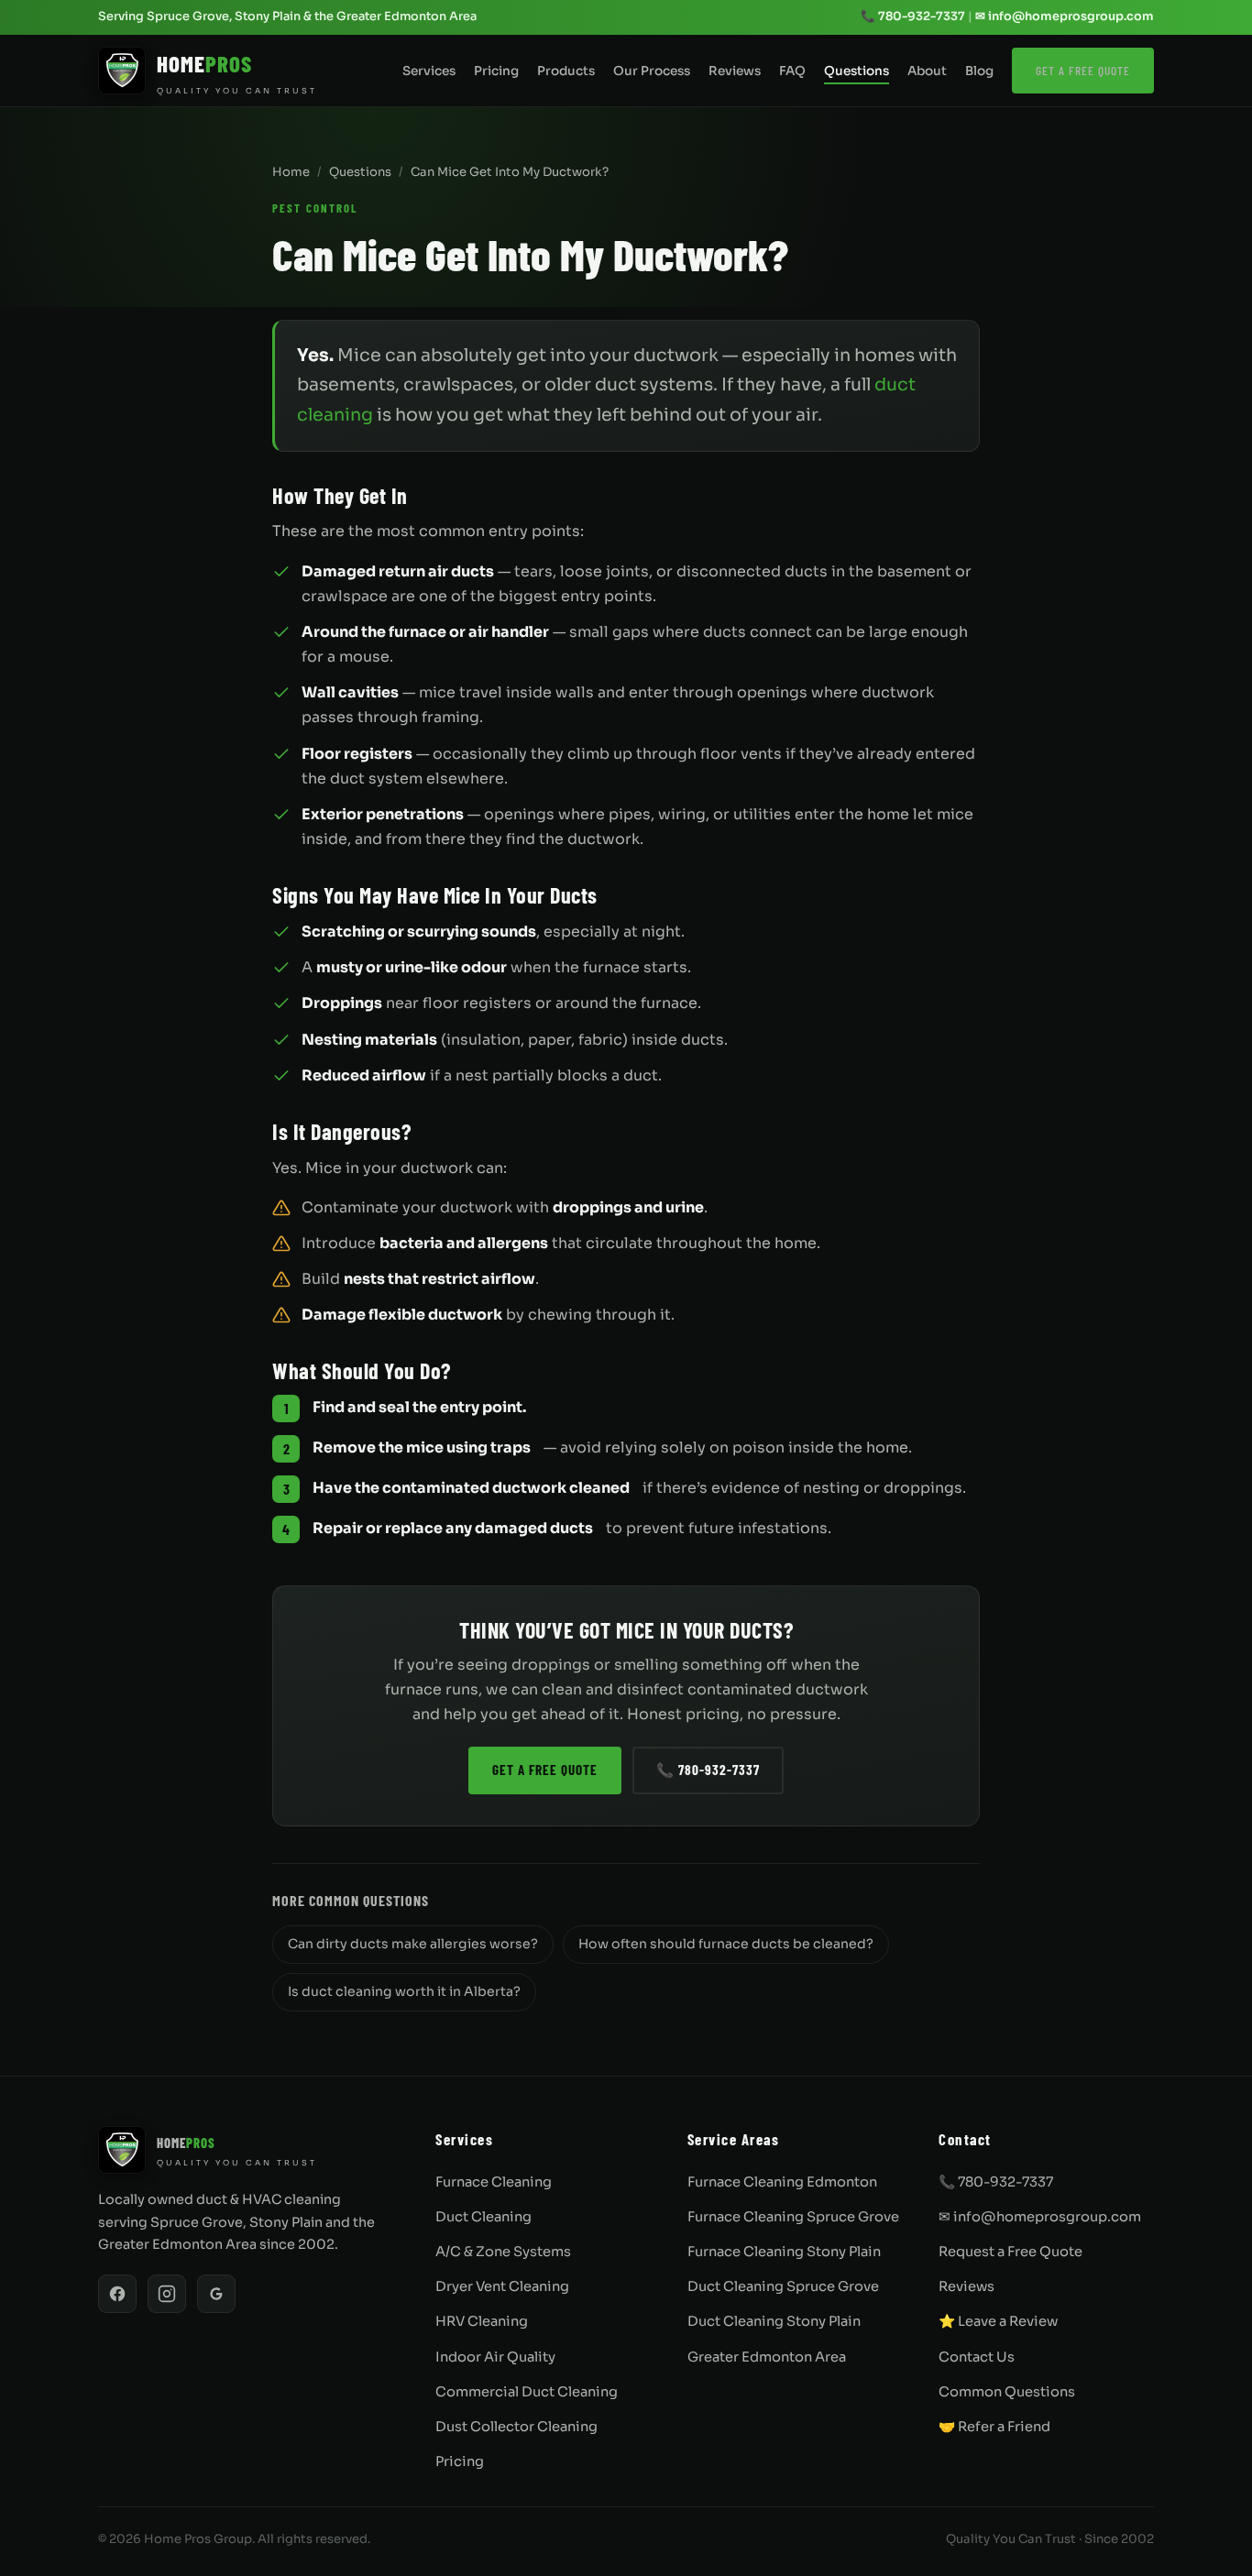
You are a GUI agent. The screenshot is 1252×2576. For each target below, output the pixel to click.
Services (429, 71)
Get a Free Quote (1083, 70)
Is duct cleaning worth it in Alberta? (404, 1991)
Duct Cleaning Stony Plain (774, 2321)
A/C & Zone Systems (503, 2252)
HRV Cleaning (482, 2321)
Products (566, 71)
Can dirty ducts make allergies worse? (413, 1944)
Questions (857, 71)
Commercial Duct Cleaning (527, 2392)
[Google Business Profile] (216, 2294)
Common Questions (1007, 2392)
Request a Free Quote (1010, 2252)
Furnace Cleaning (494, 2182)
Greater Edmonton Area (767, 2357)
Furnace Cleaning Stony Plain (784, 2252)
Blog (979, 71)
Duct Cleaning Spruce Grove (783, 2286)
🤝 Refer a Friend (994, 2427)
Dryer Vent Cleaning (502, 2286)
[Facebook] (117, 2294)
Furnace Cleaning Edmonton (782, 2182)
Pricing (496, 71)
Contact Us (977, 2357)
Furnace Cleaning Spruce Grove (793, 2217)
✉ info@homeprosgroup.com (1065, 16)
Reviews (735, 71)
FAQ (792, 71)
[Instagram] (167, 2294)
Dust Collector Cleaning (516, 2427)
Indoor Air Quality (495, 2357)
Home (291, 172)
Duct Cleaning (483, 2217)
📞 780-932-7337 (913, 16)
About (927, 71)
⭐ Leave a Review (998, 2321)
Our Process (652, 71)
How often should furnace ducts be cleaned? (726, 1944)
